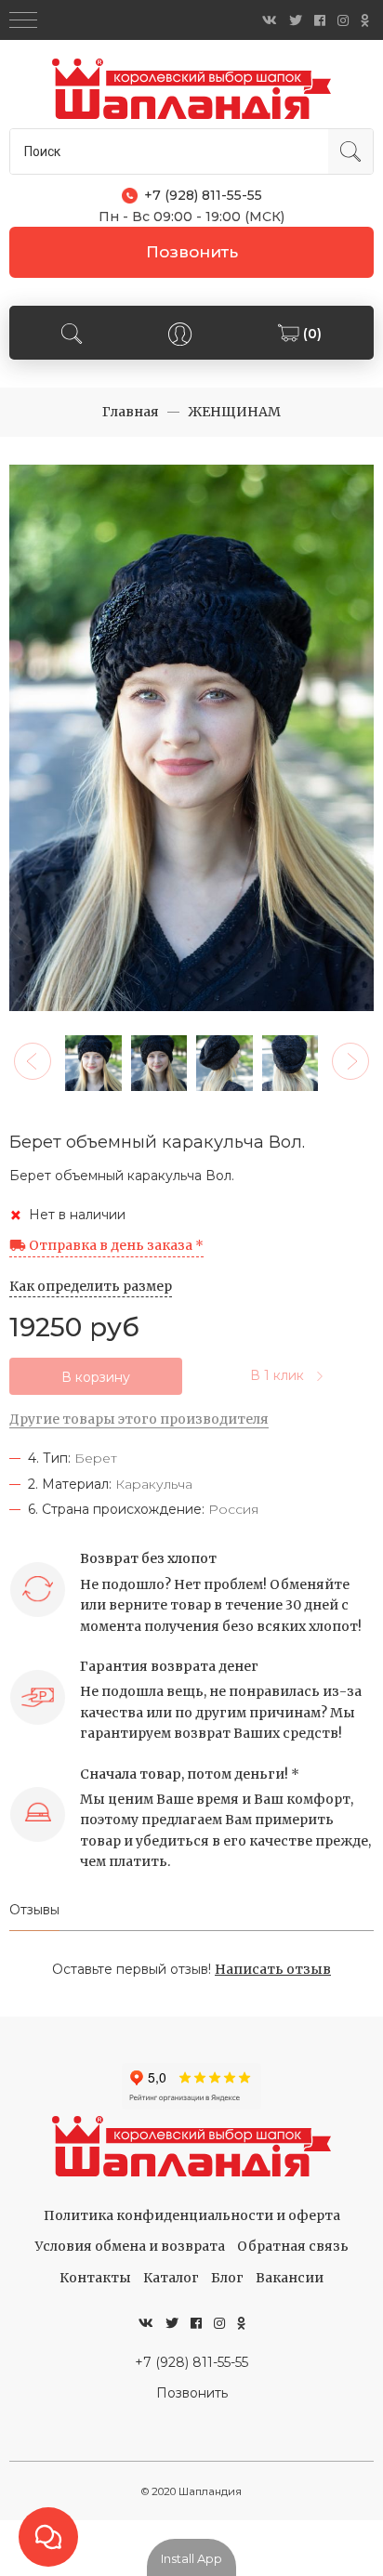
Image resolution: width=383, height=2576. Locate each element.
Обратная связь (293, 2246)
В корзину (96, 1377)
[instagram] (343, 20)
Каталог (171, 2278)
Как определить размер (91, 1286)
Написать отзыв (273, 1969)
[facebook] (320, 20)
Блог (227, 2278)
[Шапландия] (191, 89)
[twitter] (296, 20)
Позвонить (192, 252)
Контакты (95, 2278)
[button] (33, 1061)
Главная (131, 412)
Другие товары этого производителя (139, 1419)
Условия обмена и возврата (130, 2246)
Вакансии (290, 2278)
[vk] (270, 20)
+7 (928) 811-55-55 (191, 2362)
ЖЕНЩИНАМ (234, 412)
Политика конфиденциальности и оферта (192, 2215)
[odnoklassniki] (365, 20)
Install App (191, 2558)
